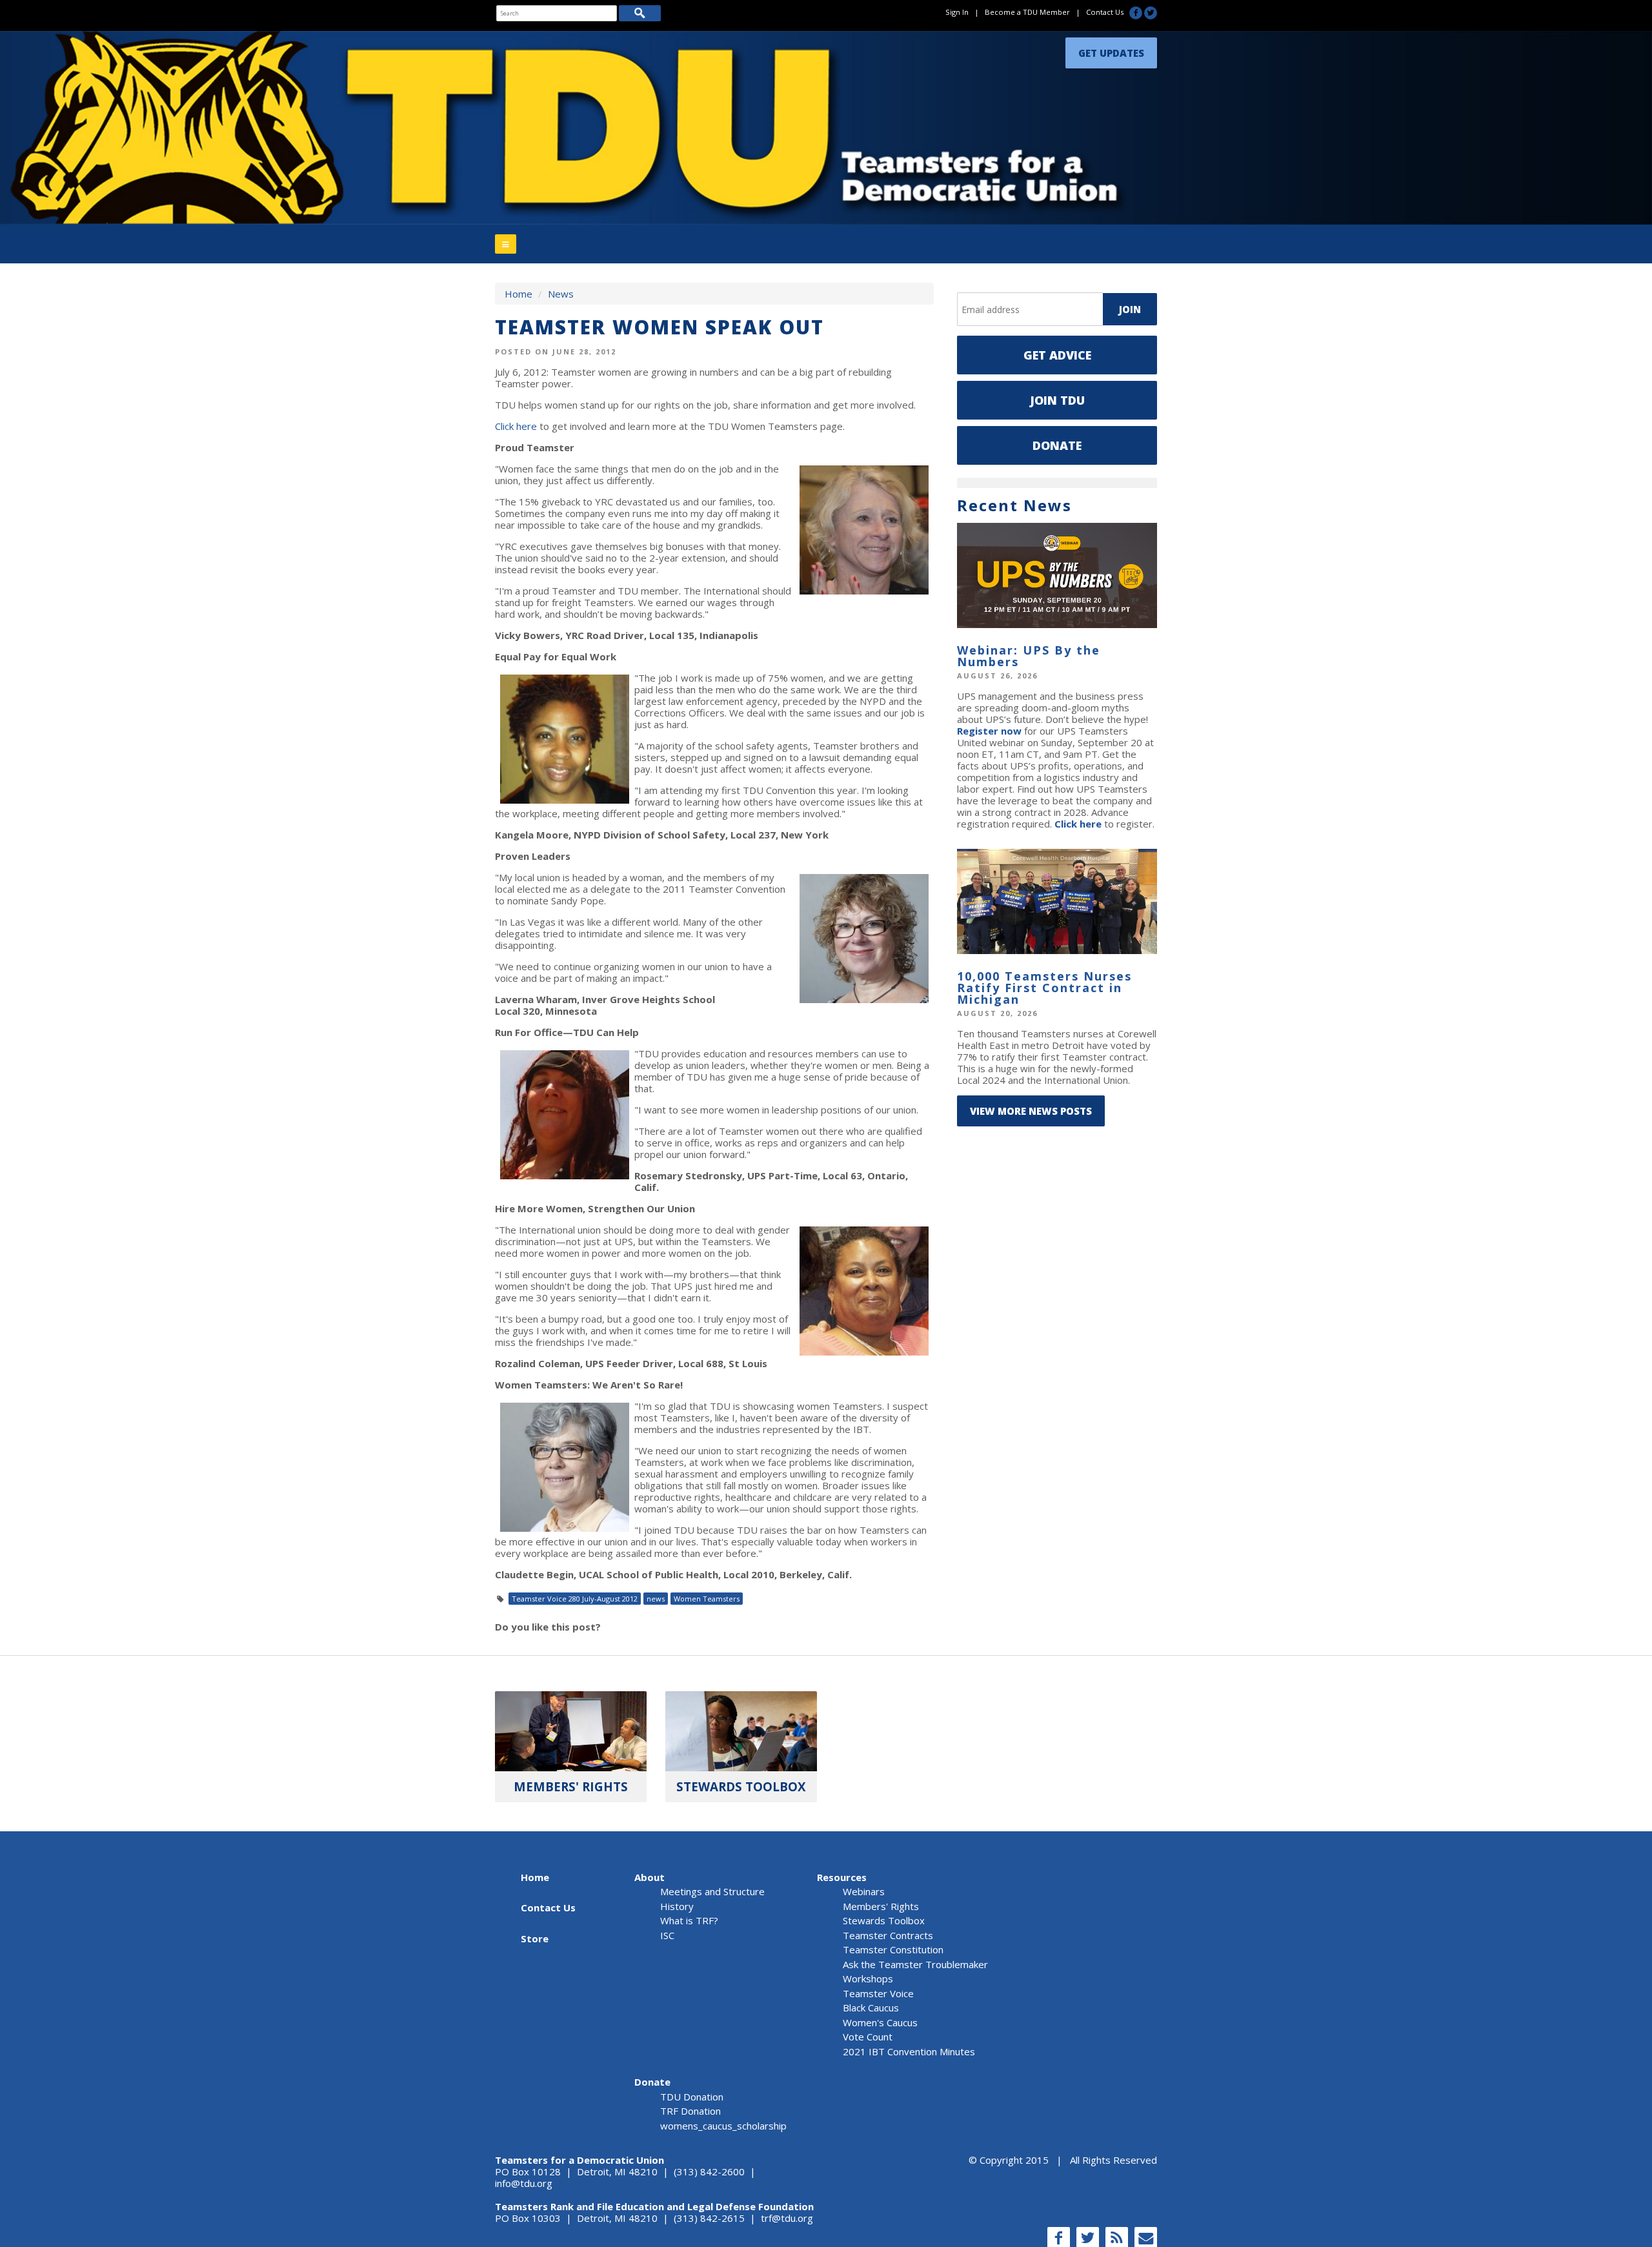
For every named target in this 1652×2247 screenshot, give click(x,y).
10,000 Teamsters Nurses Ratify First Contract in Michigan (1044, 988)
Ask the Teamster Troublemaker (915, 1964)
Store (535, 1938)
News (561, 294)
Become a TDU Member (1027, 12)
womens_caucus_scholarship (723, 2126)
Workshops (868, 1978)
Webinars (864, 1891)
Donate (1057, 445)
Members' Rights (881, 1906)
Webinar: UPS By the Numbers (1029, 656)
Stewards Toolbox (884, 1920)
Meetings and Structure (712, 1891)
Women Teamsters (707, 1599)
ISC (667, 1935)
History (677, 1906)
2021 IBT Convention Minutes (909, 2051)
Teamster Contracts (888, 1935)
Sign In (957, 12)
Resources (842, 1877)
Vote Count (868, 2037)
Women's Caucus (880, 2022)
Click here (516, 426)
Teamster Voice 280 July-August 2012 (575, 1599)
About (650, 1877)
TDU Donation (692, 2097)
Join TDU (1057, 400)
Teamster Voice (878, 1993)
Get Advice (1057, 355)
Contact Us (1105, 12)
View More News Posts (1031, 1111)
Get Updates (1111, 50)
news (656, 1599)
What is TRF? (689, 1920)
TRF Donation (690, 2111)
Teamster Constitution (893, 1949)
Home (519, 294)
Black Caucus (871, 2008)
